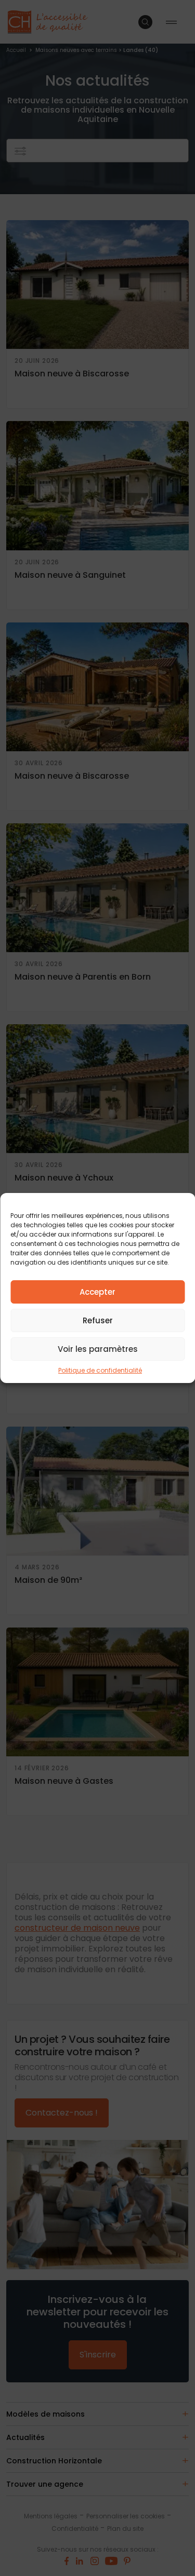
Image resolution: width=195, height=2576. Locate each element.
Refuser (98, 1320)
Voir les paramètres (98, 1349)
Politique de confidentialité (100, 1370)
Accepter (97, 1292)
